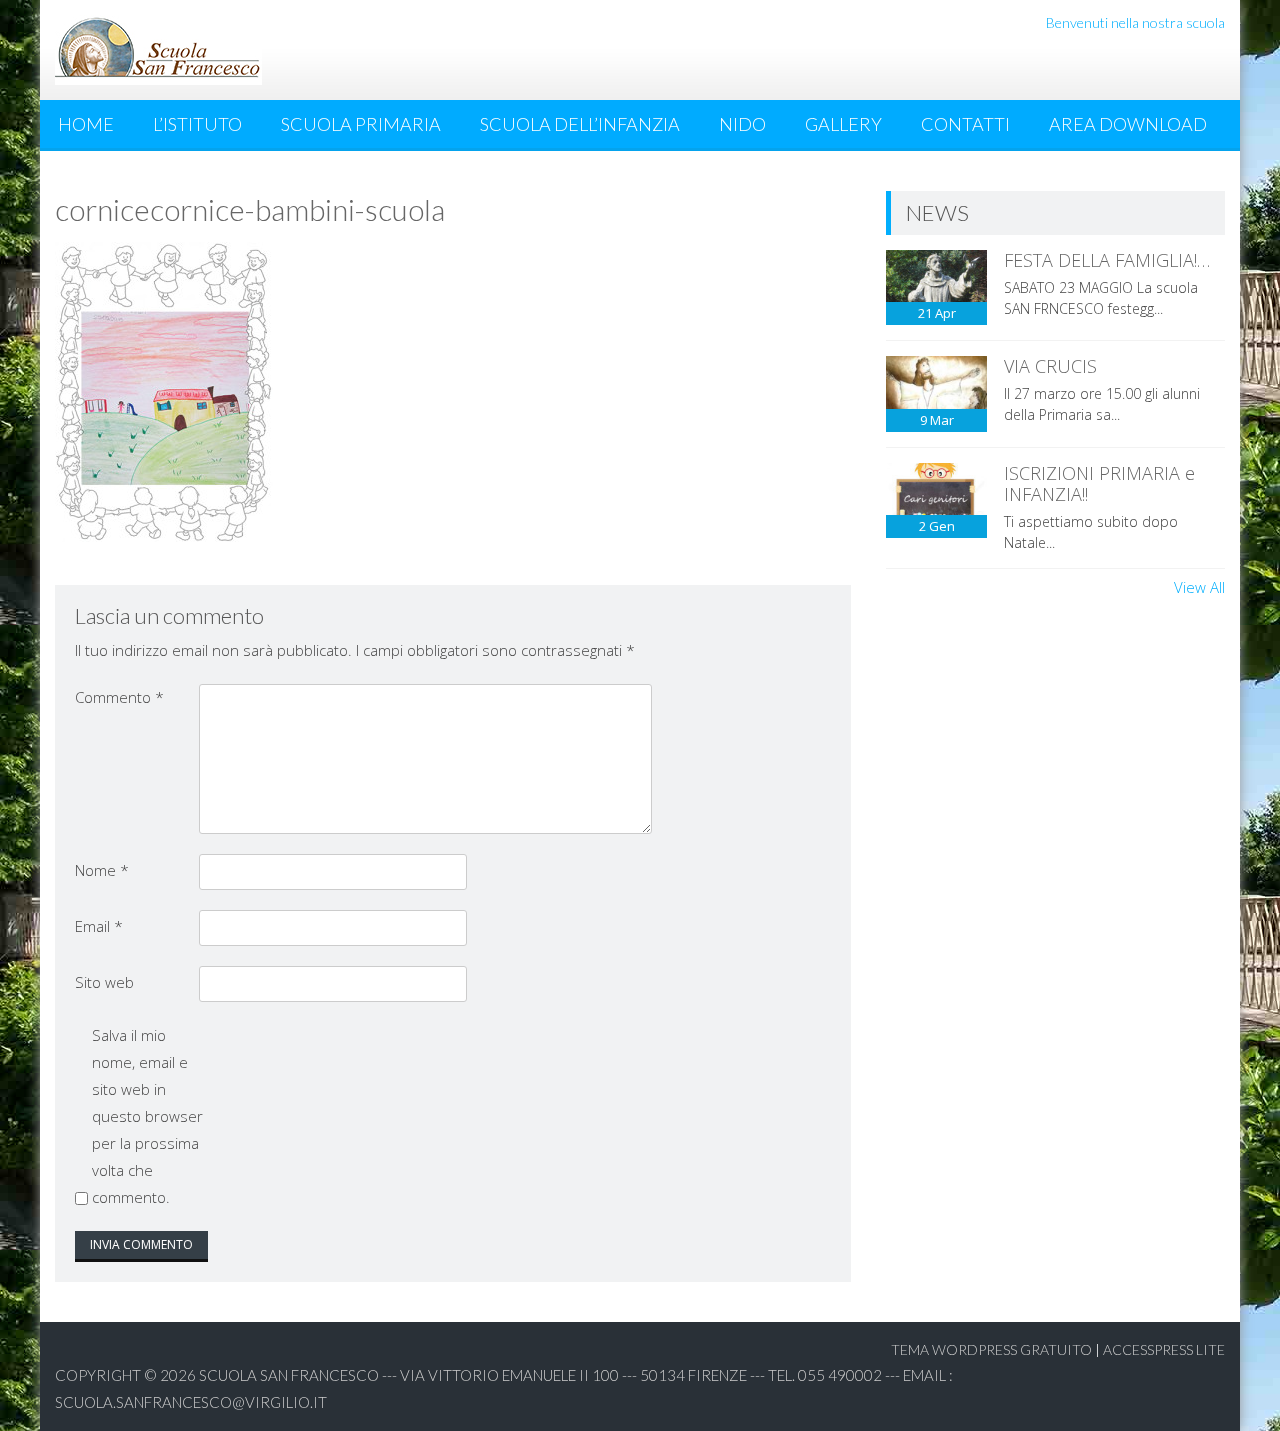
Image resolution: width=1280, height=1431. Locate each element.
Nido (742, 124)
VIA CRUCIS (1050, 366)
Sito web (104, 982)
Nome (102, 870)
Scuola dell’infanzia (580, 124)
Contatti (965, 124)
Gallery (843, 124)
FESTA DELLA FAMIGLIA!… (1107, 260)
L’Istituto (197, 124)
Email (99, 926)
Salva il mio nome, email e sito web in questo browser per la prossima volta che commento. (147, 1116)
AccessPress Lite (1164, 1349)
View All (1199, 587)
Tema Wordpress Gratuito (991, 1349)
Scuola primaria (361, 124)
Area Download (1128, 124)
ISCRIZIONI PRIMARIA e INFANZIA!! (1099, 484)
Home (86, 124)
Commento (119, 697)
